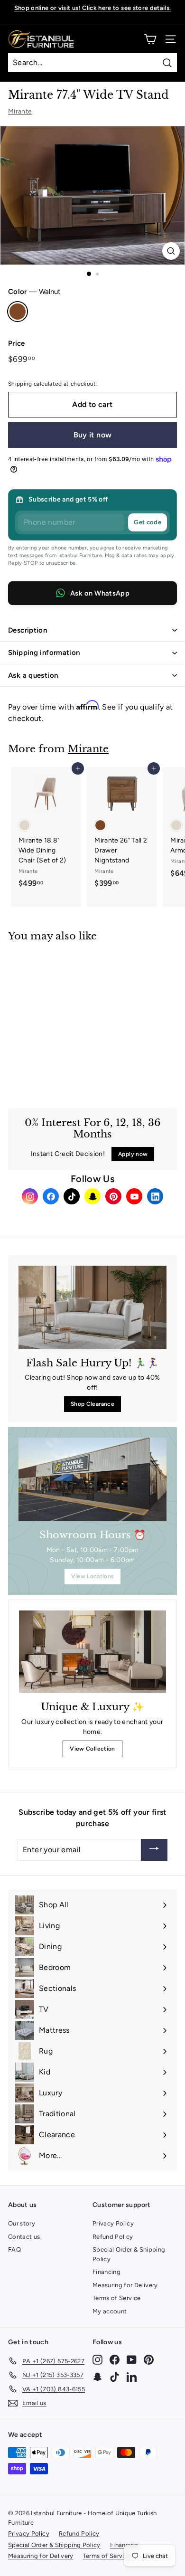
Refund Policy (113, 2237)
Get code (148, 522)
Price (17, 343)
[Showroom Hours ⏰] (92, 1479)
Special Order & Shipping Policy (129, 2254)
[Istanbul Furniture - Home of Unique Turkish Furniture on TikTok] (115, 2377)
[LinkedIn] (155, 1196)
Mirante (20, 111)
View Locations (93, 1576)
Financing (106, 2272)
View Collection (92, 1749)
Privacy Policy (113, 2223)
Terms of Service (117, 2298)
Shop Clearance (92, 1404)
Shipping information (44, 653)
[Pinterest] (113, 1196)
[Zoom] (171, 251)
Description (28, 630)
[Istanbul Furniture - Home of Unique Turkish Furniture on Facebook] (115, 2359)
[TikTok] (72, 1196)
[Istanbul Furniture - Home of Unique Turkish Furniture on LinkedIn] (132, 2377)
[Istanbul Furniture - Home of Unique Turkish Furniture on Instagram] (97, 2359)
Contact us (24, 2237)
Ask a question (33, 675)
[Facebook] (51, 1196)
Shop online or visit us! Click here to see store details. (93, 8)
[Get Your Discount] (154, 1850)
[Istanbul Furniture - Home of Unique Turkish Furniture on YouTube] (132, 2359)
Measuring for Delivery (125, 2285)
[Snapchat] (92, 1196)
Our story (22, 2223)
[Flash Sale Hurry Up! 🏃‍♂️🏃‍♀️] (92, 1307)
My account (110, 2311)
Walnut (18, 312)
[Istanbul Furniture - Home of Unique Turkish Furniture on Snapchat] (97, 2377)
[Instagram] (30, 1196)
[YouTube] (134, 1196)
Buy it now (93, 435)
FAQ (14, 2249)
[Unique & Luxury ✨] (92, 1652)
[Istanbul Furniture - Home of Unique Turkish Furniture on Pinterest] (149, 2359)
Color (34, 292)
